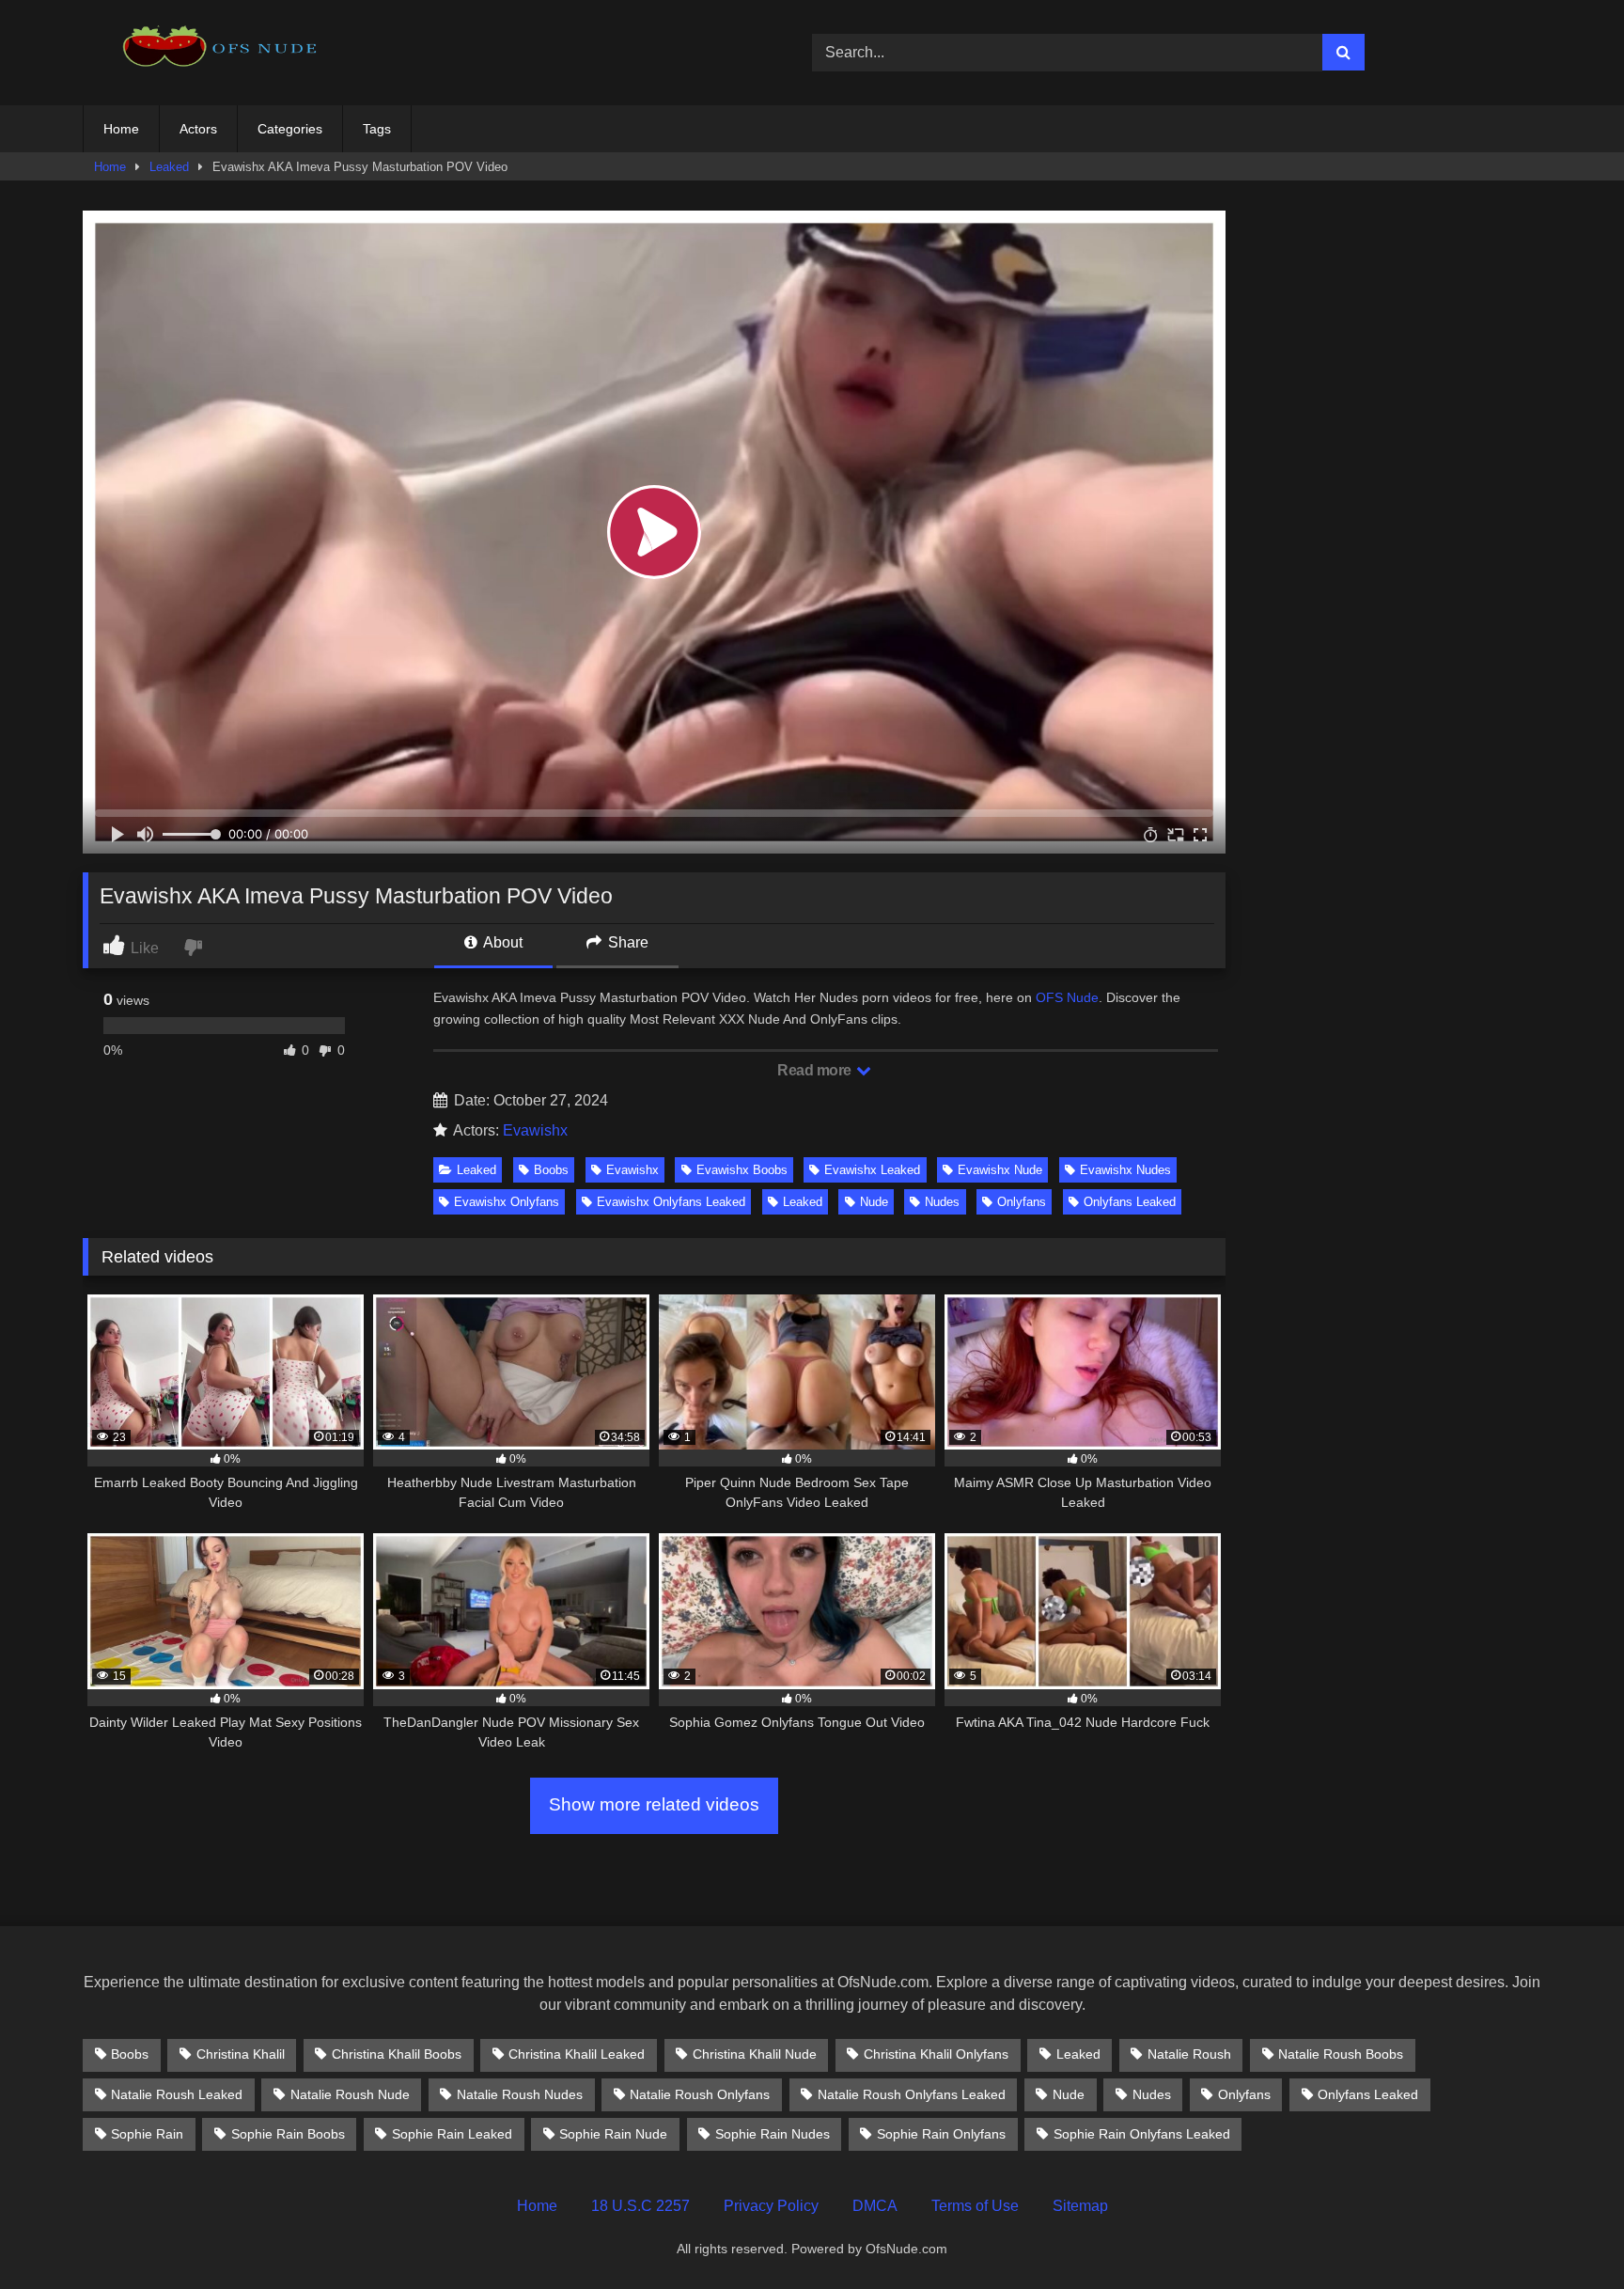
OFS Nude (1067, 997)
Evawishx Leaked (872, 1170)
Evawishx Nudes (1125, 1170)
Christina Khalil (241, 2054)
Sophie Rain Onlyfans (941, 2134)
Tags (377, 129)
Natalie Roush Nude (350, 2094)
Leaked (169, 167)
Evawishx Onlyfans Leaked (671, 1202)
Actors (198, 129)
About (501, 942)
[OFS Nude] (224, 52)
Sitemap (1080, 2206)
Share (626, 942)
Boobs (551, 1170)
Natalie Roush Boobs (1341, 2054)
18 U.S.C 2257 (640, 2206)
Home (121, 129)
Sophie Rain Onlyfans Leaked (1142, 2134)
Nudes (942, 1202)
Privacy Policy (771, 2206)
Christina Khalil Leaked (577, 2054)
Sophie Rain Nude (613, 2134)
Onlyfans (1022, 1202)
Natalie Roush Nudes (520, 2094)
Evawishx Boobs (742, 1170)
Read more (816, 1070)
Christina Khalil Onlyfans (936, 2054)
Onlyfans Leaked (1130, 1202)
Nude (874, 1202)
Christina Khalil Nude (755, 2054)
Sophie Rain (147, 2134)
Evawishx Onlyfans (507, 1202)
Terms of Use (975, 2206)
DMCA (875, 2206)
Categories (290, 129)
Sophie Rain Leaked (452, 2134)
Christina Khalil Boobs (397, 2054)
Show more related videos (654, 1804)
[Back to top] (1566, 2233)
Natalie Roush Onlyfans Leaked (912, 2094)
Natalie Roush (1189, 2054)
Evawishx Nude (1000, 1170)
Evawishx (535, 1130)
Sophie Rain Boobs (288, 2134)
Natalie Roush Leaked (177, 2094)
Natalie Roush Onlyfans (700, 2094)
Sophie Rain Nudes (773, 2134)
